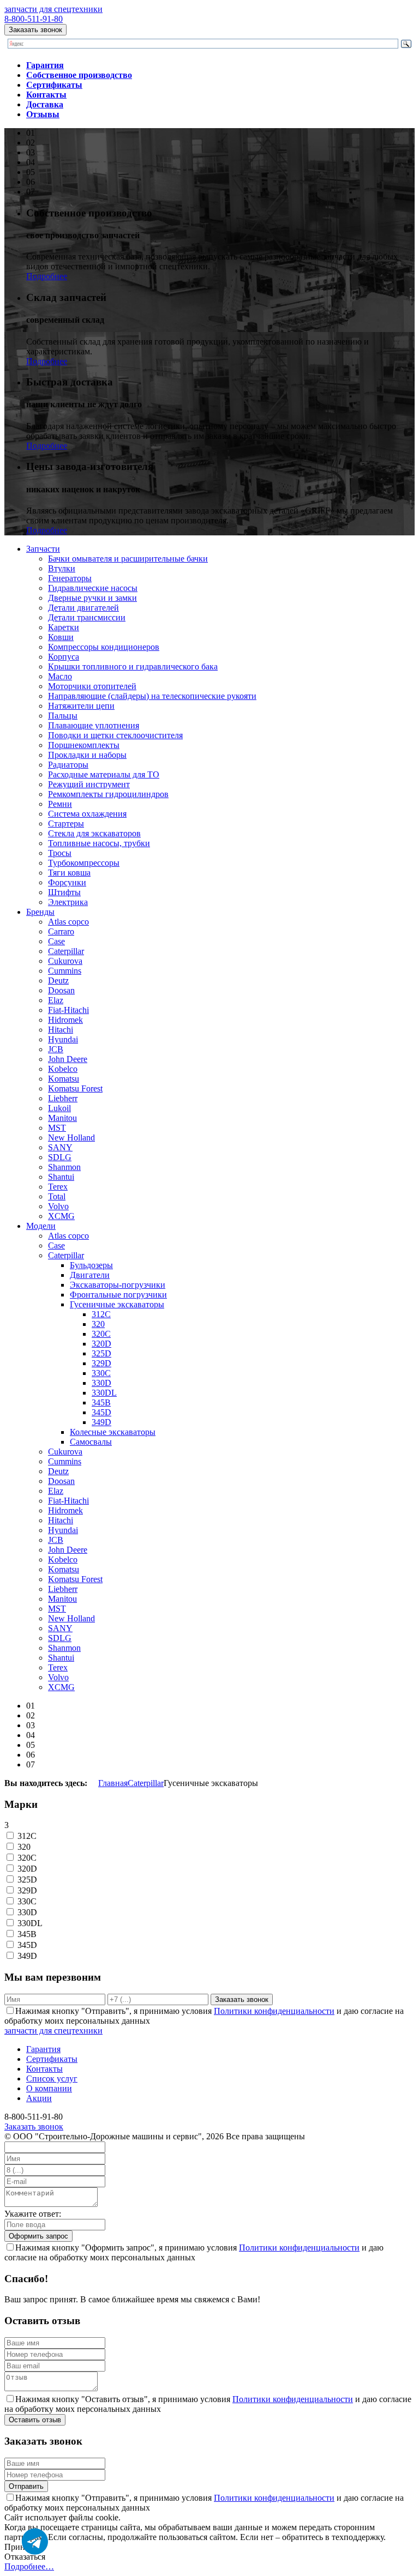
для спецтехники (53, 9)
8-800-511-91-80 (34, 19)
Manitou (62, 1118)
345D (101, 1412)
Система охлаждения (87, 814)
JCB (56, 1049)
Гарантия (43, 2049)
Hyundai (63, 1039)
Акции (39, 2098)
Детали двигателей (83, 608)
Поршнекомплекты (84, 745)
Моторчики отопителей (92, 686)
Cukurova (65, 961)
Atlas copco (68, 922)
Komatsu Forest (75, 1088)
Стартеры (66, 824)
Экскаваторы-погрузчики (118, 1285)
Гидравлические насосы (93, 588)
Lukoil (59, 1108)
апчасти (43, 549)
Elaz (56, 1000)
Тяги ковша (69, 873)
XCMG (61, 1216)
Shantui (61, 1177)
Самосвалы (91, 1442)
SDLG (60, 1157)
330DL (104, 1393)
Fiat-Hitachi (68, 1010)
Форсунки (67, 882)
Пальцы (63, 716)
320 (98, 1324)
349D (101, 1422)
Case (56, 941)
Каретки (64, 627)
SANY (60, 1147)
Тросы (60, 853)
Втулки (62, 568)
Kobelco (63, 1069)
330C (101, 1373)
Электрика (68, 902)
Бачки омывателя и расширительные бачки (128, 559)
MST (57, 1128)
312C (101, 1314)
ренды (40, 912)
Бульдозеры (91, 1265)
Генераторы (70, 578)
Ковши (61, 637)
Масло (60, 676)
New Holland (71, 1138)
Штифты (64, 892)
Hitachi (61, 1030)
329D (101, 1363)
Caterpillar (66, 951)
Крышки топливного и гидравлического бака (133, 666)
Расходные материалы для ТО (104, 774)
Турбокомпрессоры (84, 863)
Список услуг (52, 2079)
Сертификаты (52, 2059)
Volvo (58, 1206)
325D (101, 1353)
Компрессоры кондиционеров (104, 647)
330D (101, 1383)
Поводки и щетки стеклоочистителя (115, 735)
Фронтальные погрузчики (118, 1295)
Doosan (61, 990)
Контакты (44, 2069)
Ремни (60, 804)
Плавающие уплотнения (94, 725)
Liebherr (63, 1098)
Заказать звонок (35, 30)
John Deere (68, 1059)
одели (41, 1226)
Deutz (58, 981)
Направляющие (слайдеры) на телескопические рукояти (152, 696)
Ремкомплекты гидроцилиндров (108, 794)
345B (101, 1402)
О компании (49, 2088)
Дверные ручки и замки (92, 598)
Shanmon (64, 1167)
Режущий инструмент (89, 784)
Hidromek (65, 1020)
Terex (58, 1187)
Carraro (61, 931)
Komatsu (64, 1079)
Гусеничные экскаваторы (117, 1304)
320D (101, 1344)
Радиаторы (68, 765)
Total (57, 1196)
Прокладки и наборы (87, 755)
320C (101, 1334)
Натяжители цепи (81, 706)
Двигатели (90, 1275)
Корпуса (64, 657)
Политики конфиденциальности (274, 2011)
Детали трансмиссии (87, 617)
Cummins (65, 971)
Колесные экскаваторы (113, 1432)
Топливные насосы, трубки (99, 843)
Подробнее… (29, 2566)
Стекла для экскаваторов (94, 833)
